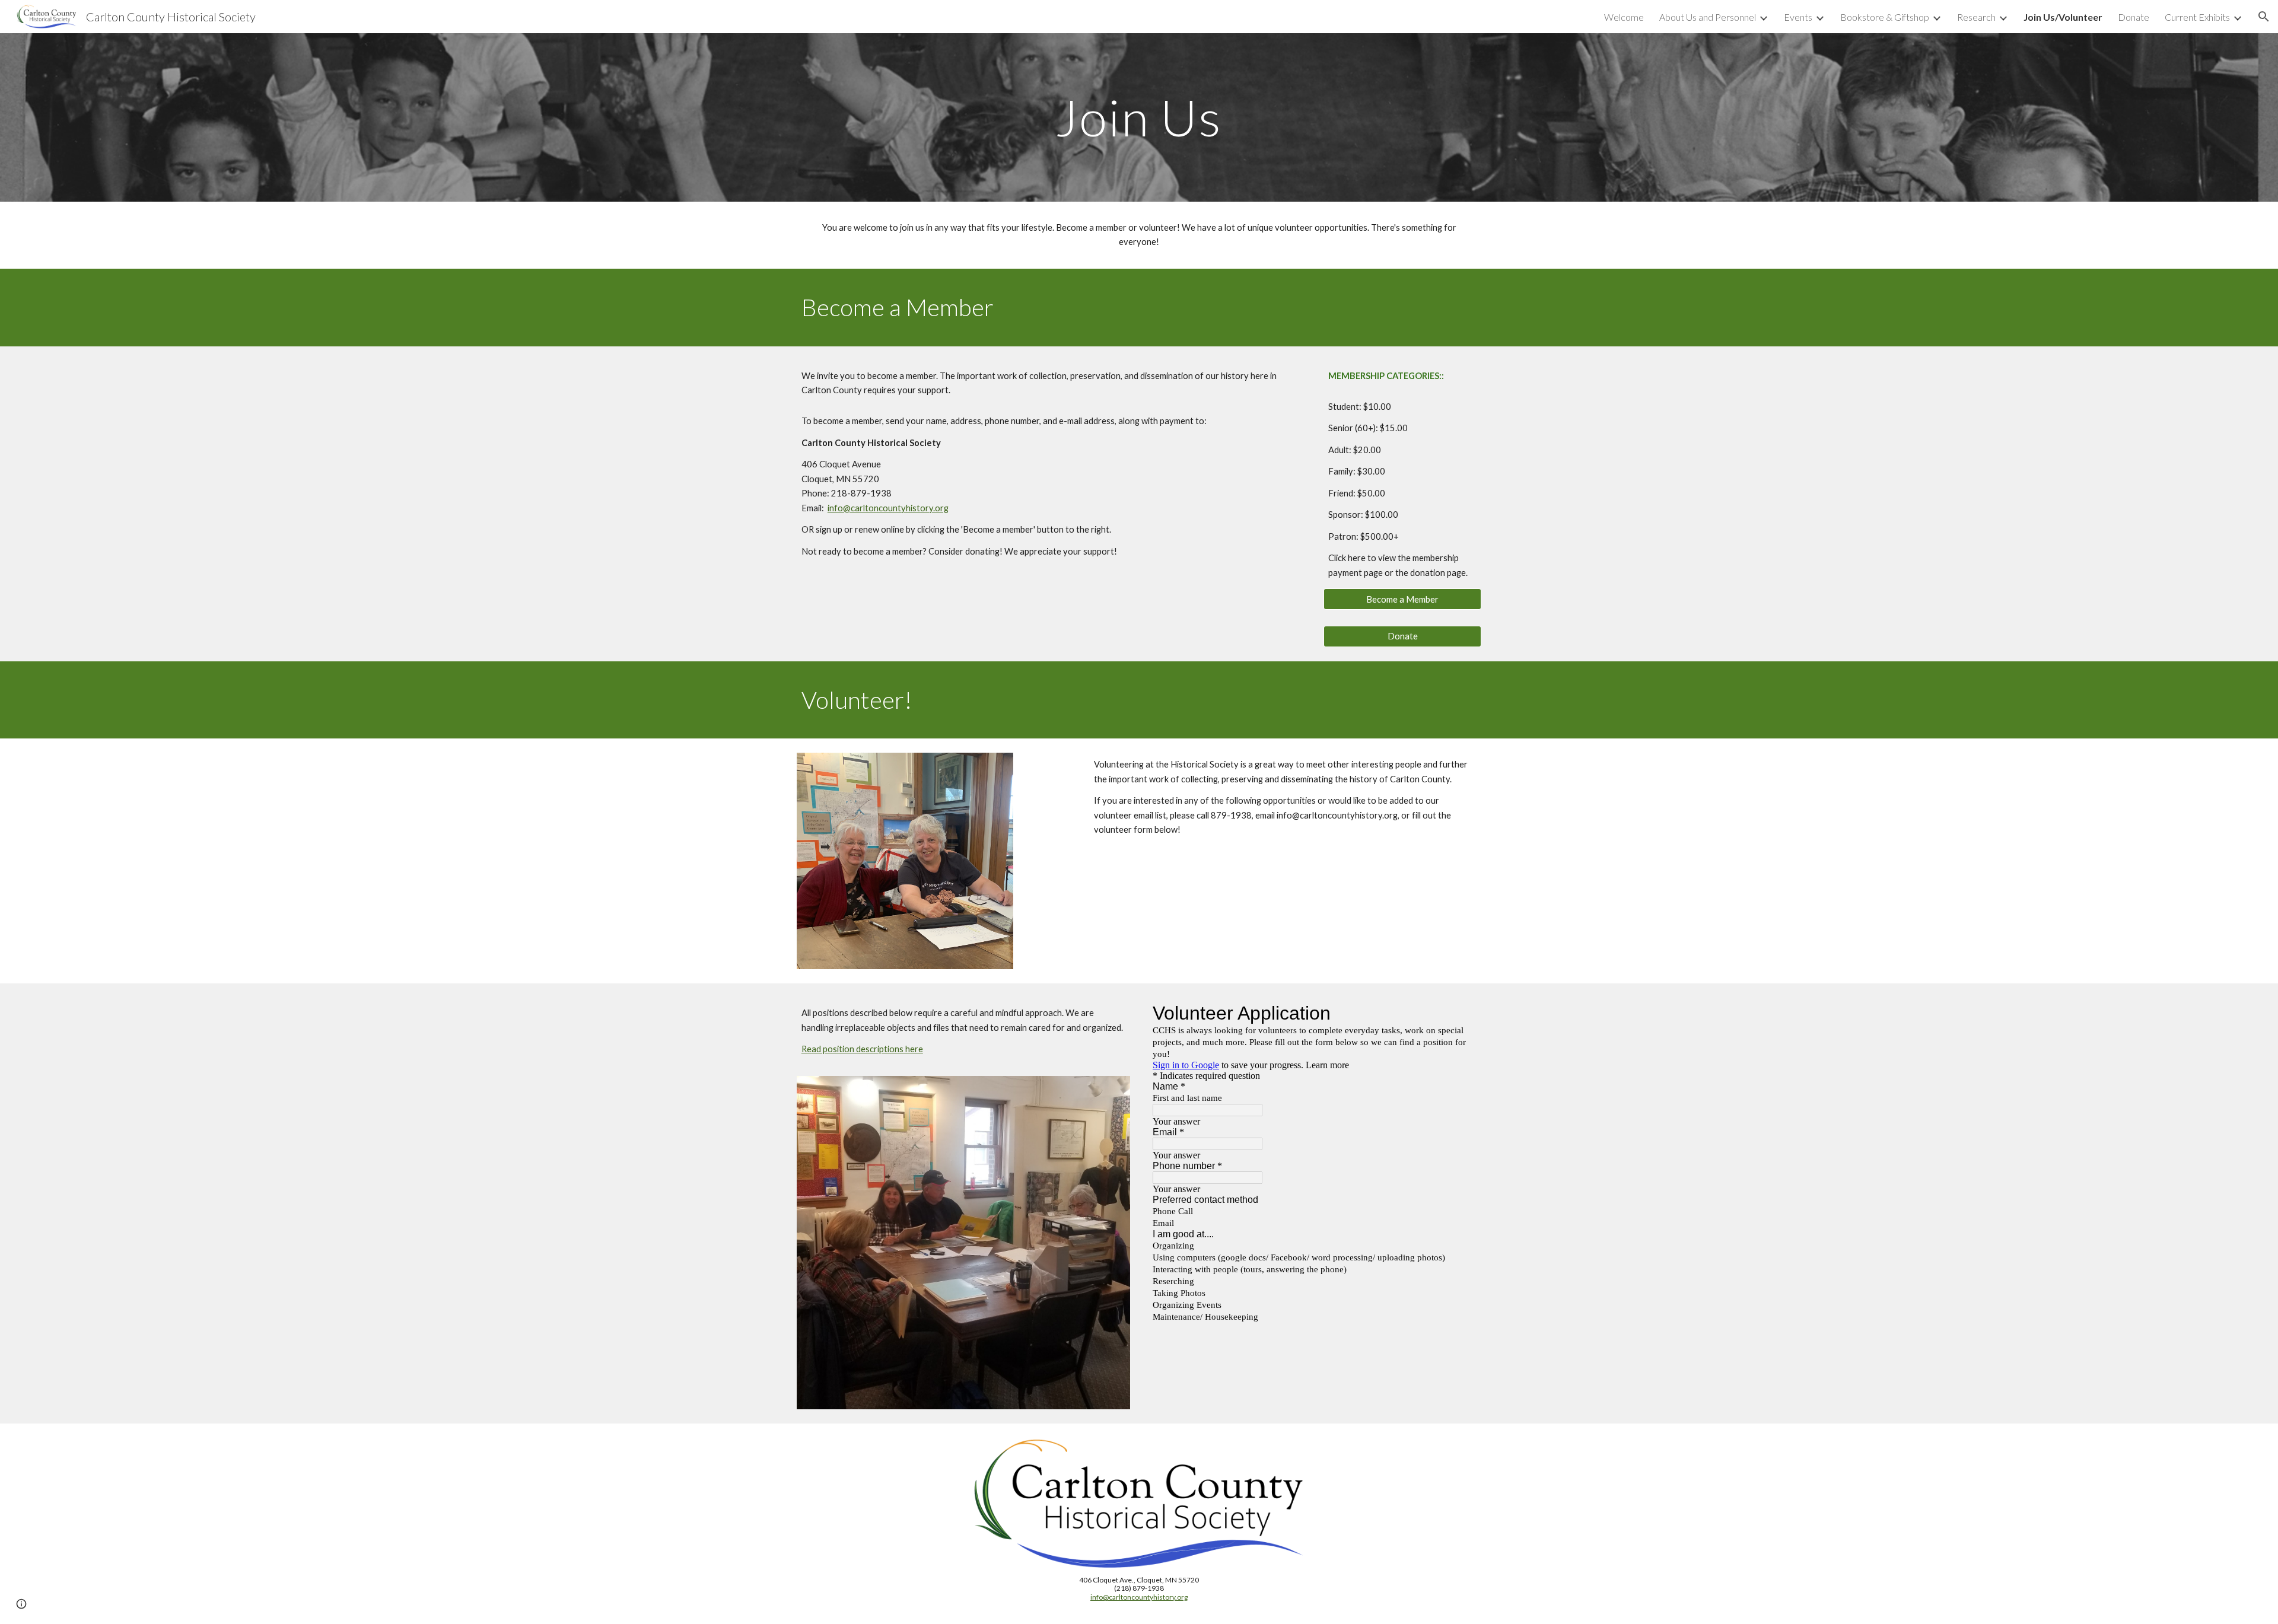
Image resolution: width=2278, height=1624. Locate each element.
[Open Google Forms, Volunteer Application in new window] (1459, 1013)
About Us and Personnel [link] (1708, 17)
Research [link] (1976, 17)
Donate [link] (2134, 17)
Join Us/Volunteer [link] (2063, 17)
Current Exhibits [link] (2197, 17)
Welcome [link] (1624, 17)
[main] (1139, 117)
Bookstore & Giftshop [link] (1885, 17)
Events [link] (1798, 17)
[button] (2264, 17)
